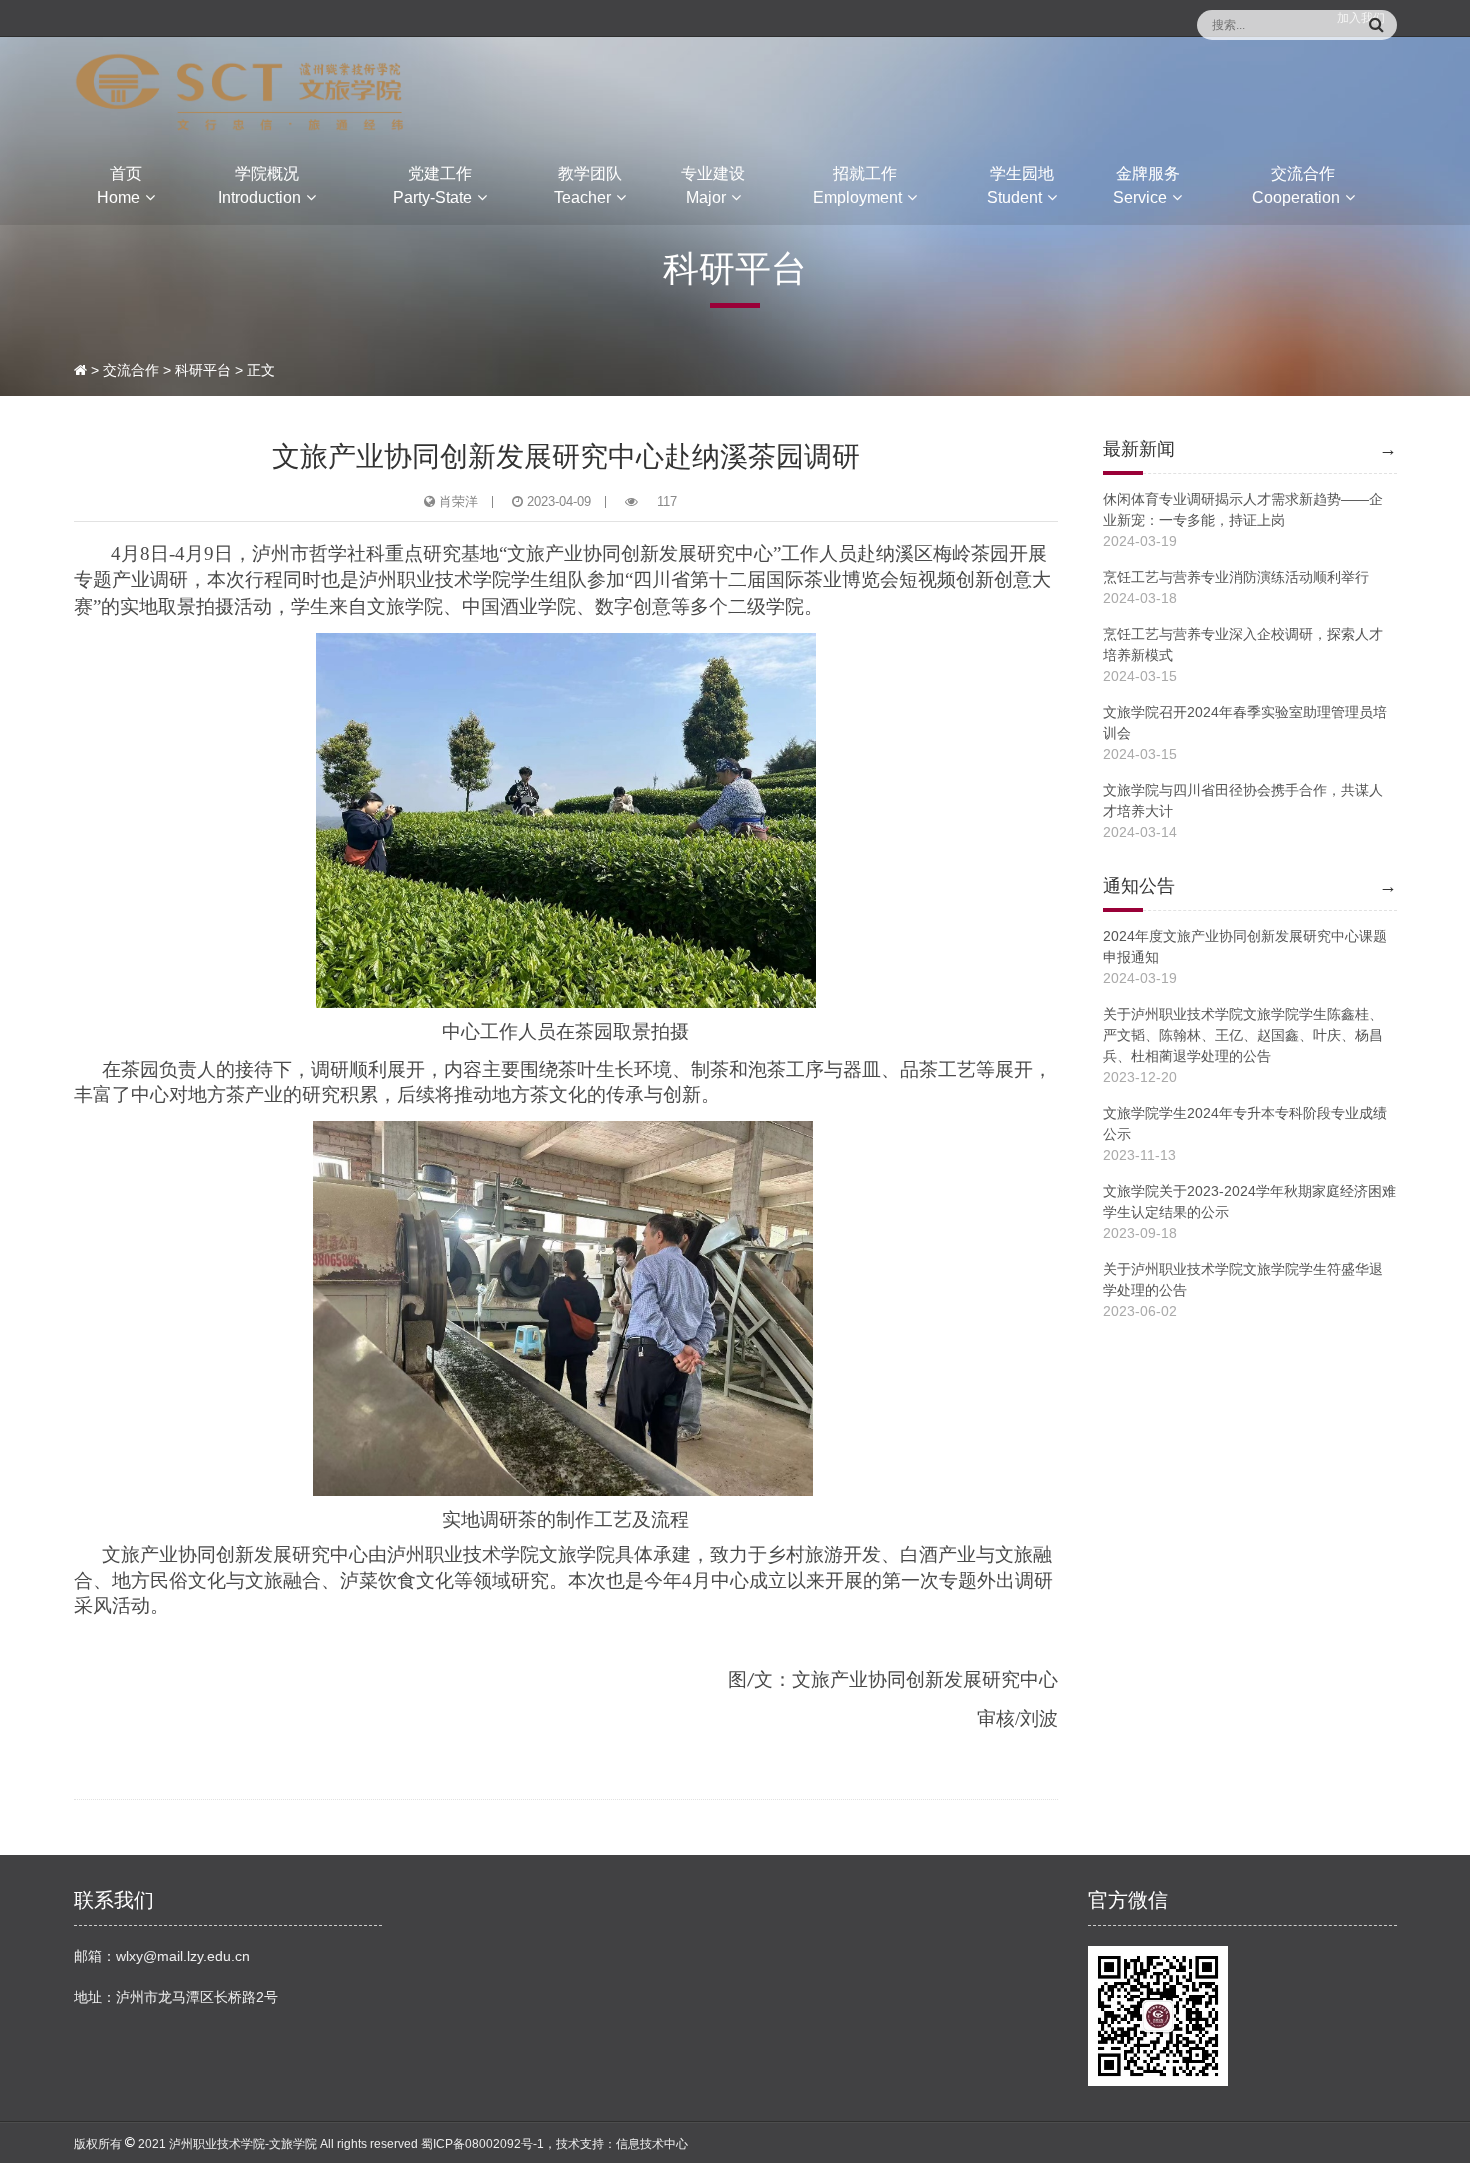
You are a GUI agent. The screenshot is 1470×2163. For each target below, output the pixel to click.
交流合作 (131, 370)
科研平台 (203, 370)
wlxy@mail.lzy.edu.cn (183, 1956)
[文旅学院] (240, 91)
